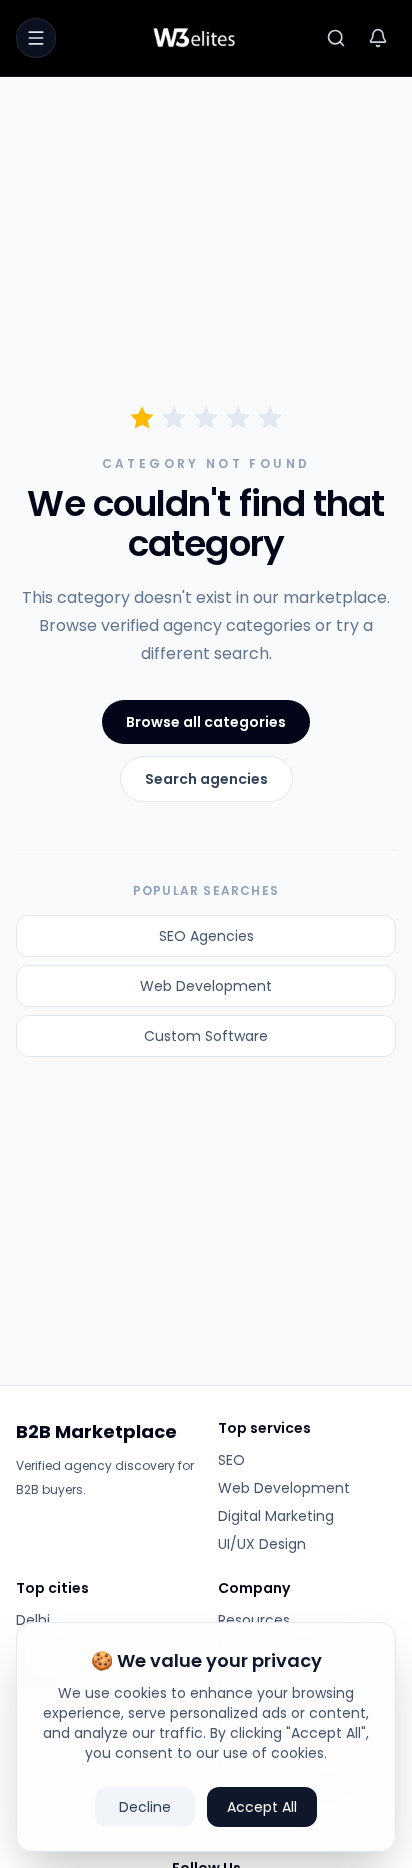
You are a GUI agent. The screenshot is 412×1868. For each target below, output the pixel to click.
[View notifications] (378, 38)
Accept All (262, 1807)
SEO (231, 1460)
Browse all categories (206, 722)
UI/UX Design (262, 1544)
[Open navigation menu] (36, 38)
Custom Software (206, 1036)
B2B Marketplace (96, 1431)
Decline (145, 1807)
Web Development (206, 986)
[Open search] (336, 38)
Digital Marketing (276, 1516)
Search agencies (206, 779)
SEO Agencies (206, 936)
